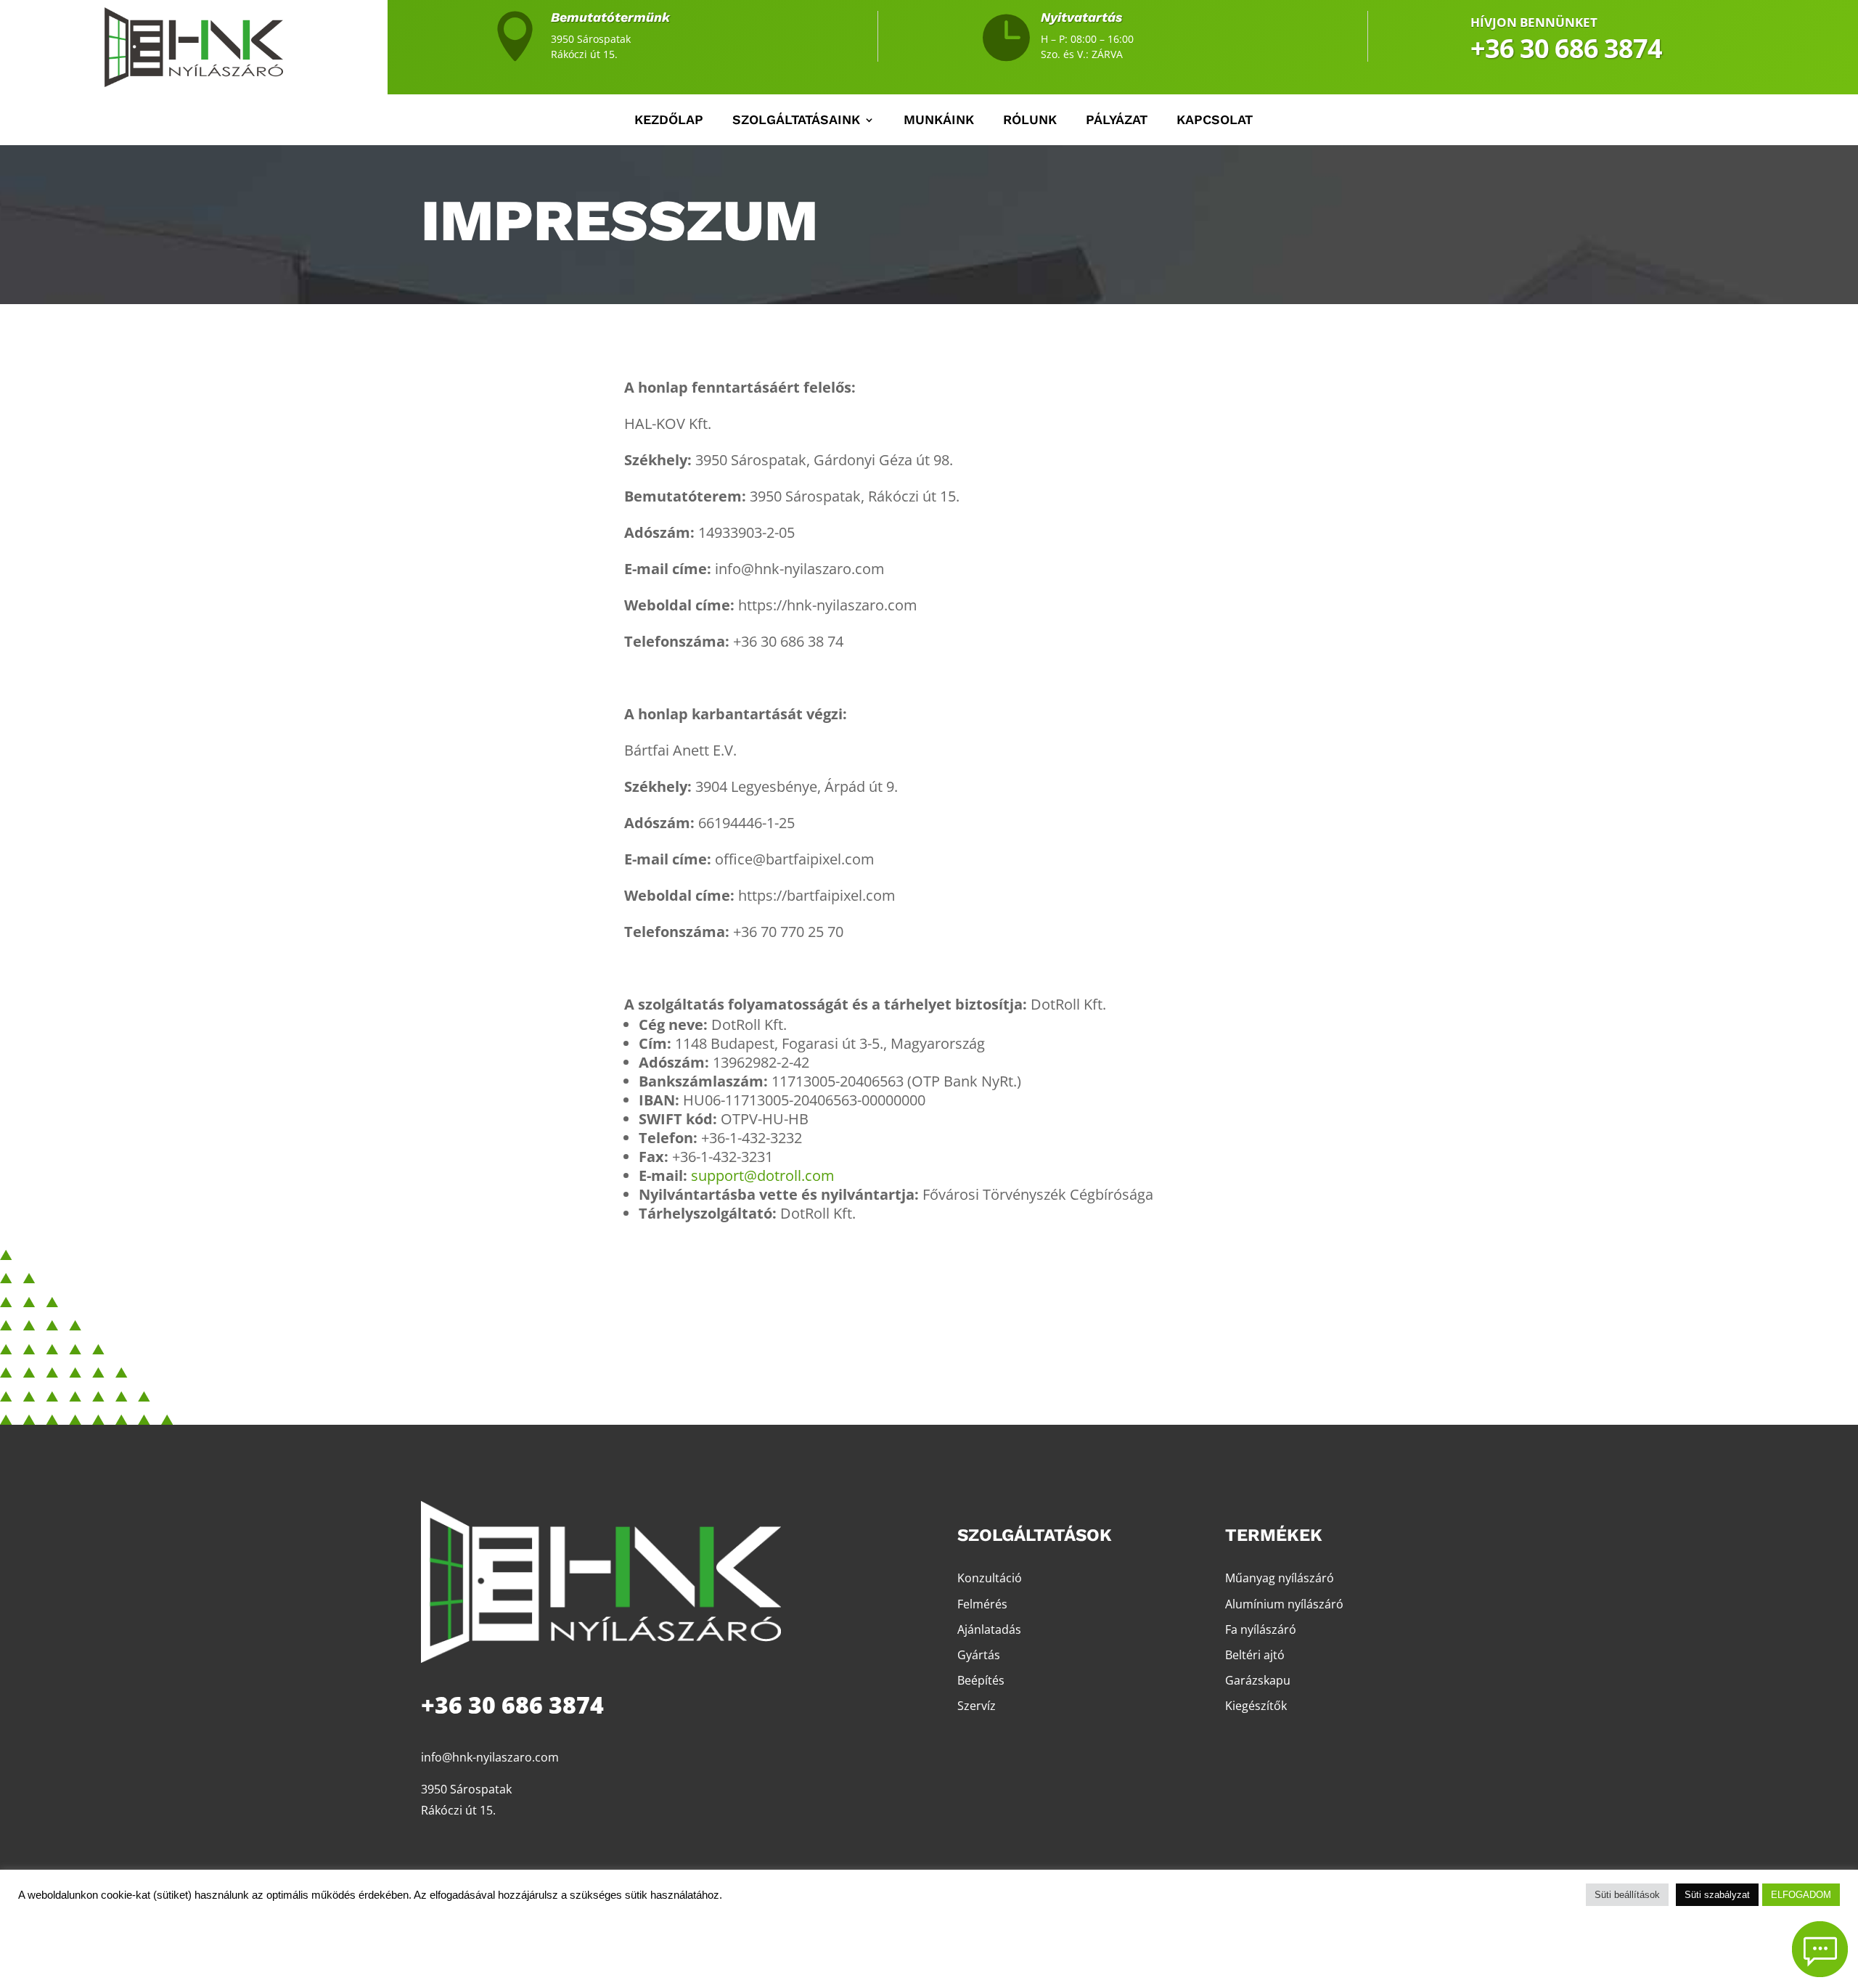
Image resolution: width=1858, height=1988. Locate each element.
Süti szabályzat (1717, 1895)
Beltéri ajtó (1255, 1655)
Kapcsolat (1215, 121)
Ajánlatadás (989, 1629)
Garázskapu (1258, 1680)
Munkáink (939, 121)
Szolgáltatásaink (796, 121)
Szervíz (977, 1706)
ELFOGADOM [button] (1801, 1895)
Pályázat (1117, 121)
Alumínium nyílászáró (1284, 1604)
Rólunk (1030, 121)
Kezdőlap (669, 121)
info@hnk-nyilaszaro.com (490, 1757)
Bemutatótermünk (610, 17)
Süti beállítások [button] (1627, 1895)
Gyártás (979, 1655)
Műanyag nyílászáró (1280, 1578)
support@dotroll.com (763, 1175)
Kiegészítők (1256, 1706)
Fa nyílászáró (1261, 1629)
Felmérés (982, 1604)
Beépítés (981, 1680)
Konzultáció (990, 1578)
